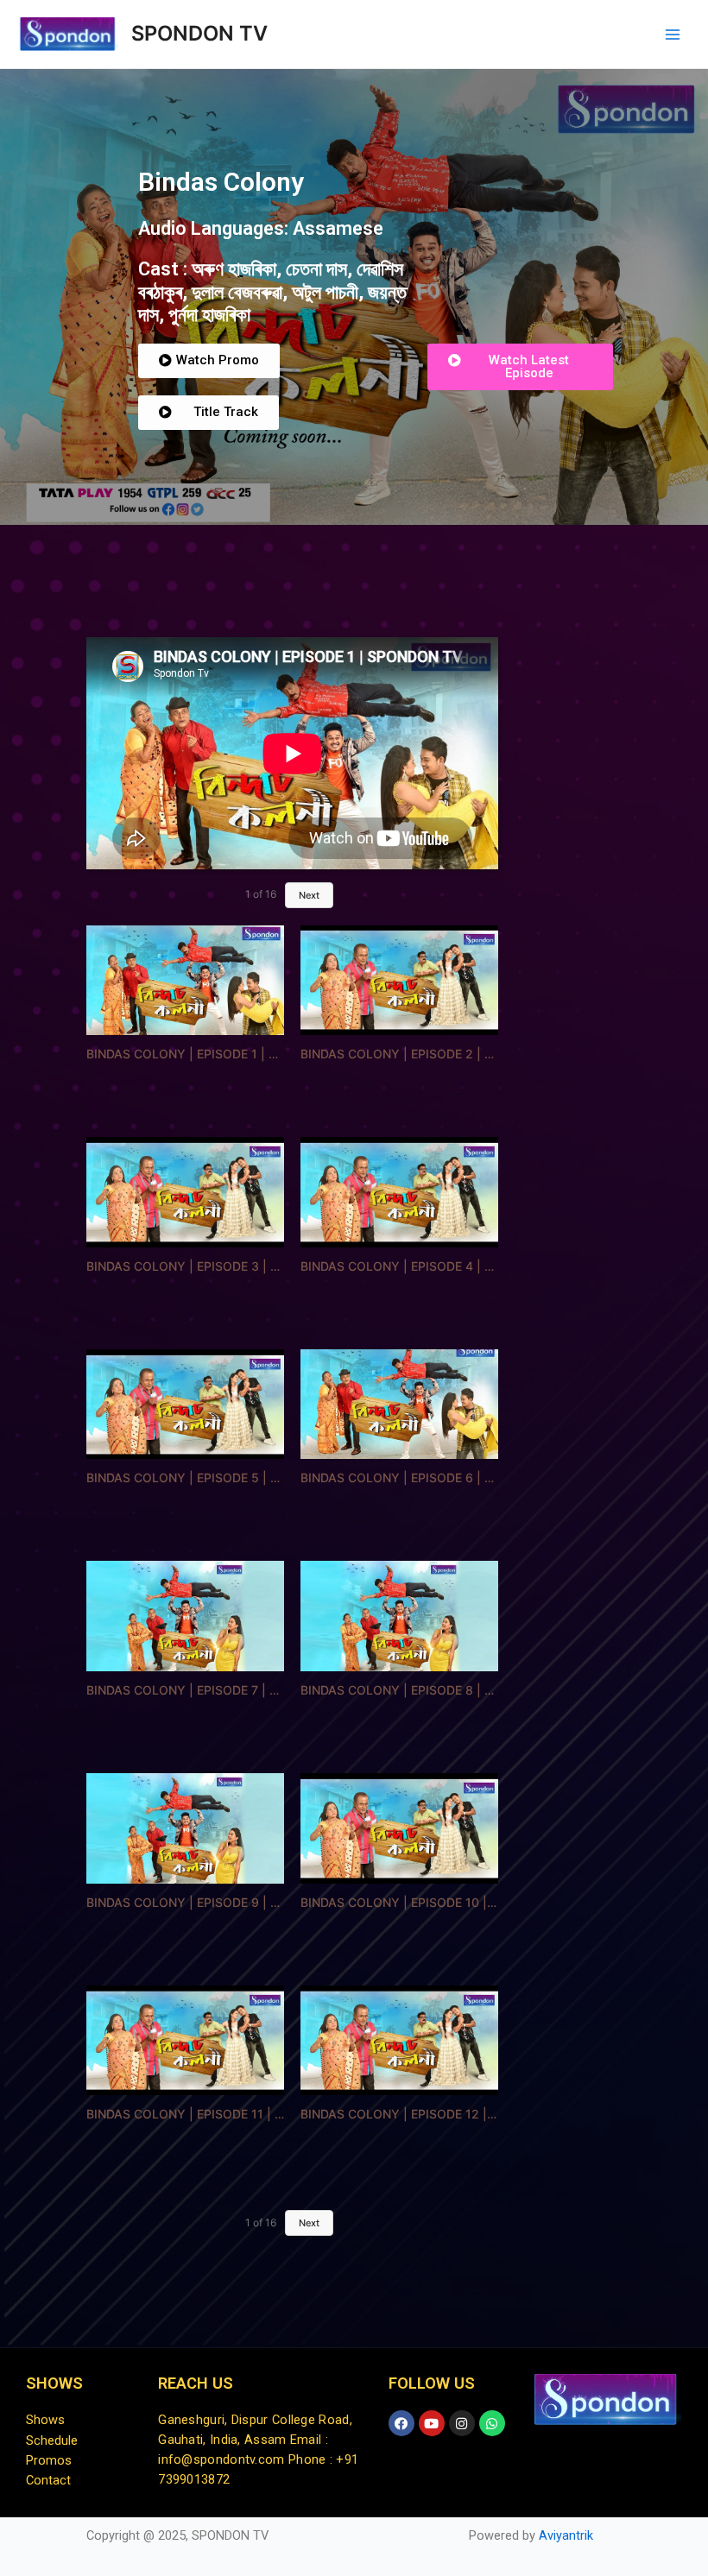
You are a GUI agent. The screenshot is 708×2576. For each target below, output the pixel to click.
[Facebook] (401, 2423)
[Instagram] (462, 2423)
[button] (209, 361)
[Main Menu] (673, 35)
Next (309, 895)
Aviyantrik (566, 2535)
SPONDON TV (199, 33)
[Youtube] (432, 2423)
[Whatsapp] (492, 2423)
